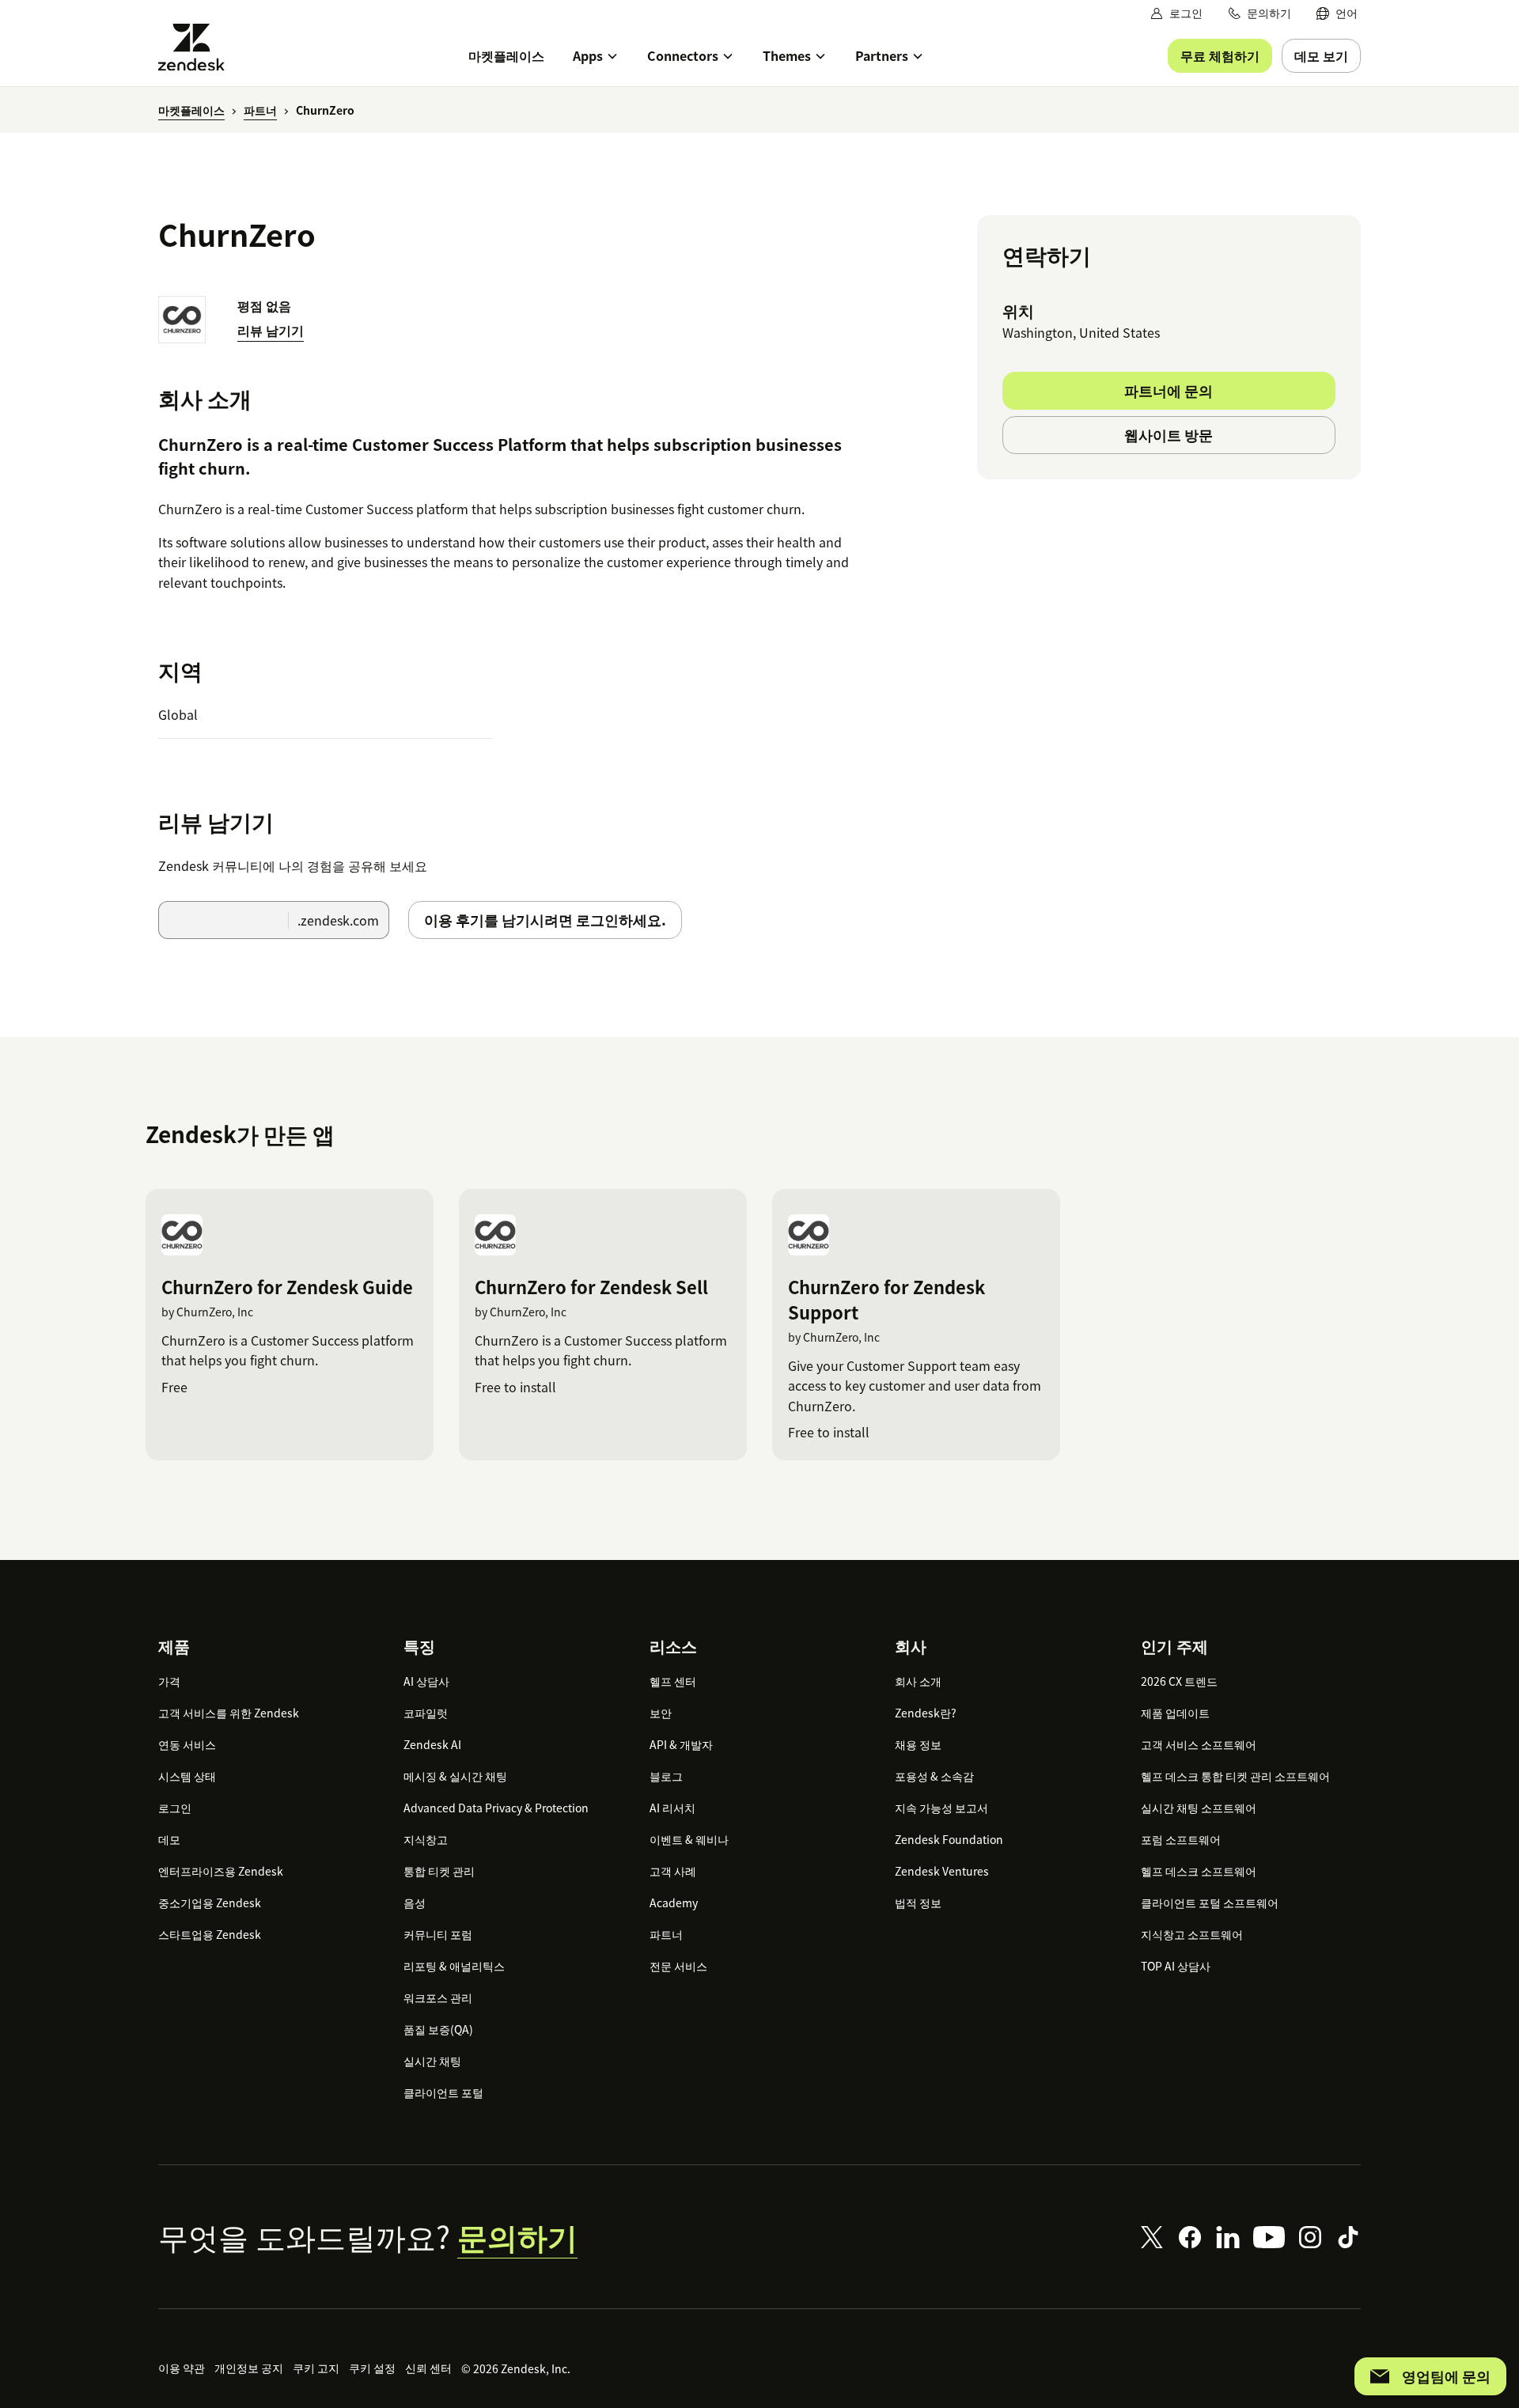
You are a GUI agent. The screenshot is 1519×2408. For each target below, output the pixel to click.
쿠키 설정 (372, 2368)
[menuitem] (1337, 13)
